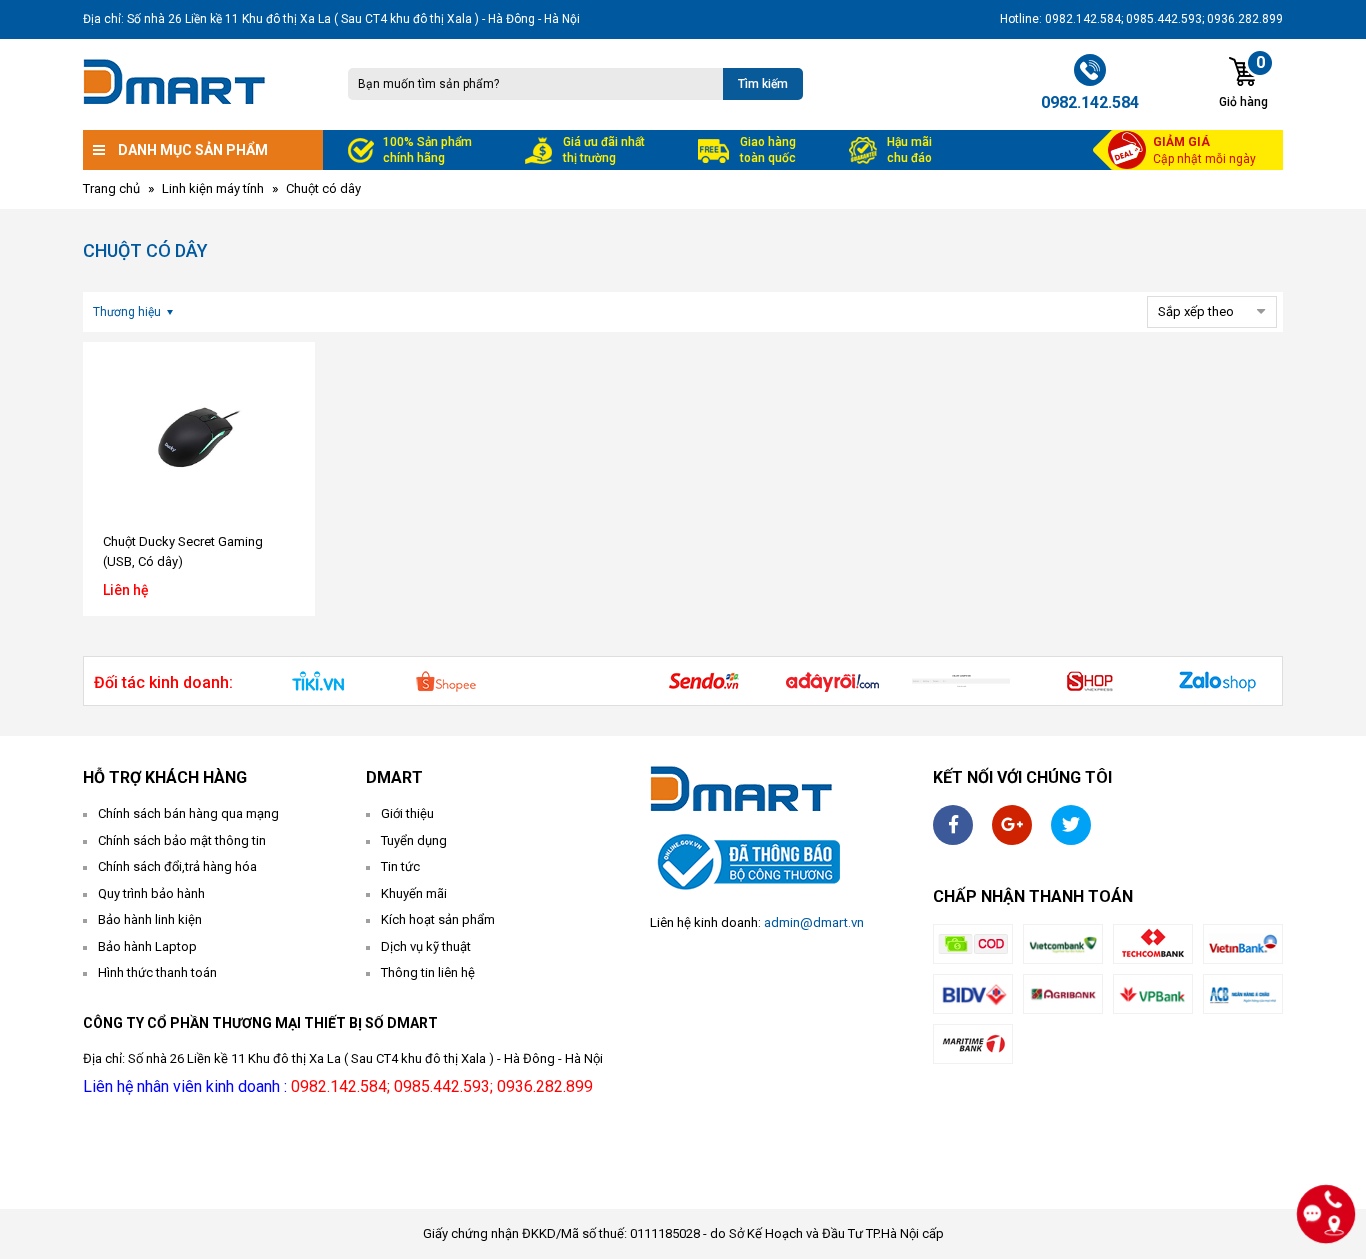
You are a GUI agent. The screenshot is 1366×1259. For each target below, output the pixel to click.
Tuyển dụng (414, 840)
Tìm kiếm (763, 84)
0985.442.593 (442, 1086)
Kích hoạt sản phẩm (438, 919)
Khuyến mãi (414, 893)
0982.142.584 (339, 1086)
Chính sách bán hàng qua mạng (188, 813)
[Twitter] (1071, 825)
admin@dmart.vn (814, 922)
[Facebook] (953, 825)
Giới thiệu (407, 813)
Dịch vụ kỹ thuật (426, 946)
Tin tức (400, 866)
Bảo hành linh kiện (150, 919)
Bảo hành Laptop (147, 946)
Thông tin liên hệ (428, 972)
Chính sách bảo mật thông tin (182, 840)
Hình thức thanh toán (157, 972)
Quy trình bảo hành (151, 893)
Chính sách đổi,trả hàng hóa (177, 866)
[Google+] (1012, 825)
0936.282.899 (545, 1086)
